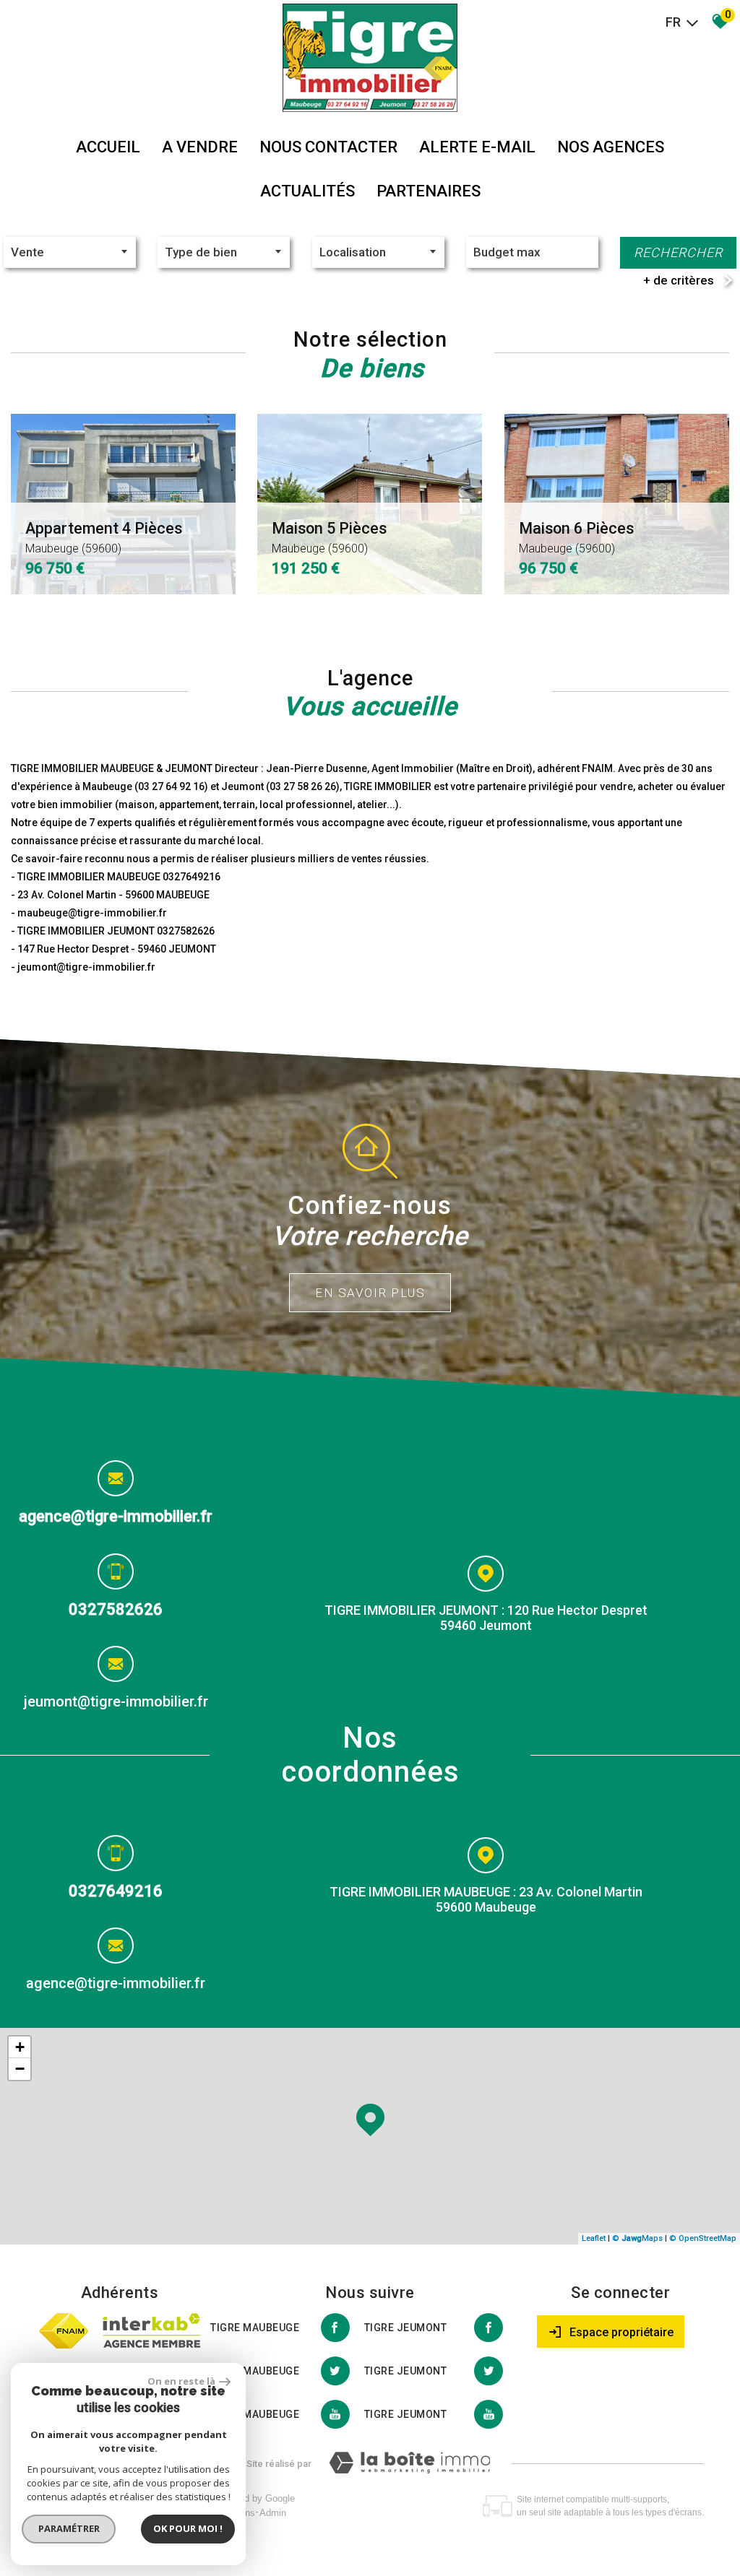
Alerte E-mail (477, 147)
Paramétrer (69, 2528)
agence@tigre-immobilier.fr (116, 1516)
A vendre (200, 147)
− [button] (20, 2069)
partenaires (429, 191)
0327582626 (116, 1609)
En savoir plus (370, 1293)
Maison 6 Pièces (576, 537)
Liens (244, 2513)
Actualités (307, 191)
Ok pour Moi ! (188, 2528)
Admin (273, 2513)
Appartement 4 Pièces (104, 537)
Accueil (108, 147)
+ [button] (20, 2047)
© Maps (637, 2238)
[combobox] (70, 252)
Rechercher (678, 252)
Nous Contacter (328, 147)
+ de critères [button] (679, 280)
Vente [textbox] (27, 252)
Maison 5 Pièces (329, 537)
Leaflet (594, 2238)
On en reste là (181, 2381)
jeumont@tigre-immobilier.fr (116, 1701)
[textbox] (224, 252)
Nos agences (611, 147)
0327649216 (116, 1891)
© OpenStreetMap (703, 2238)
